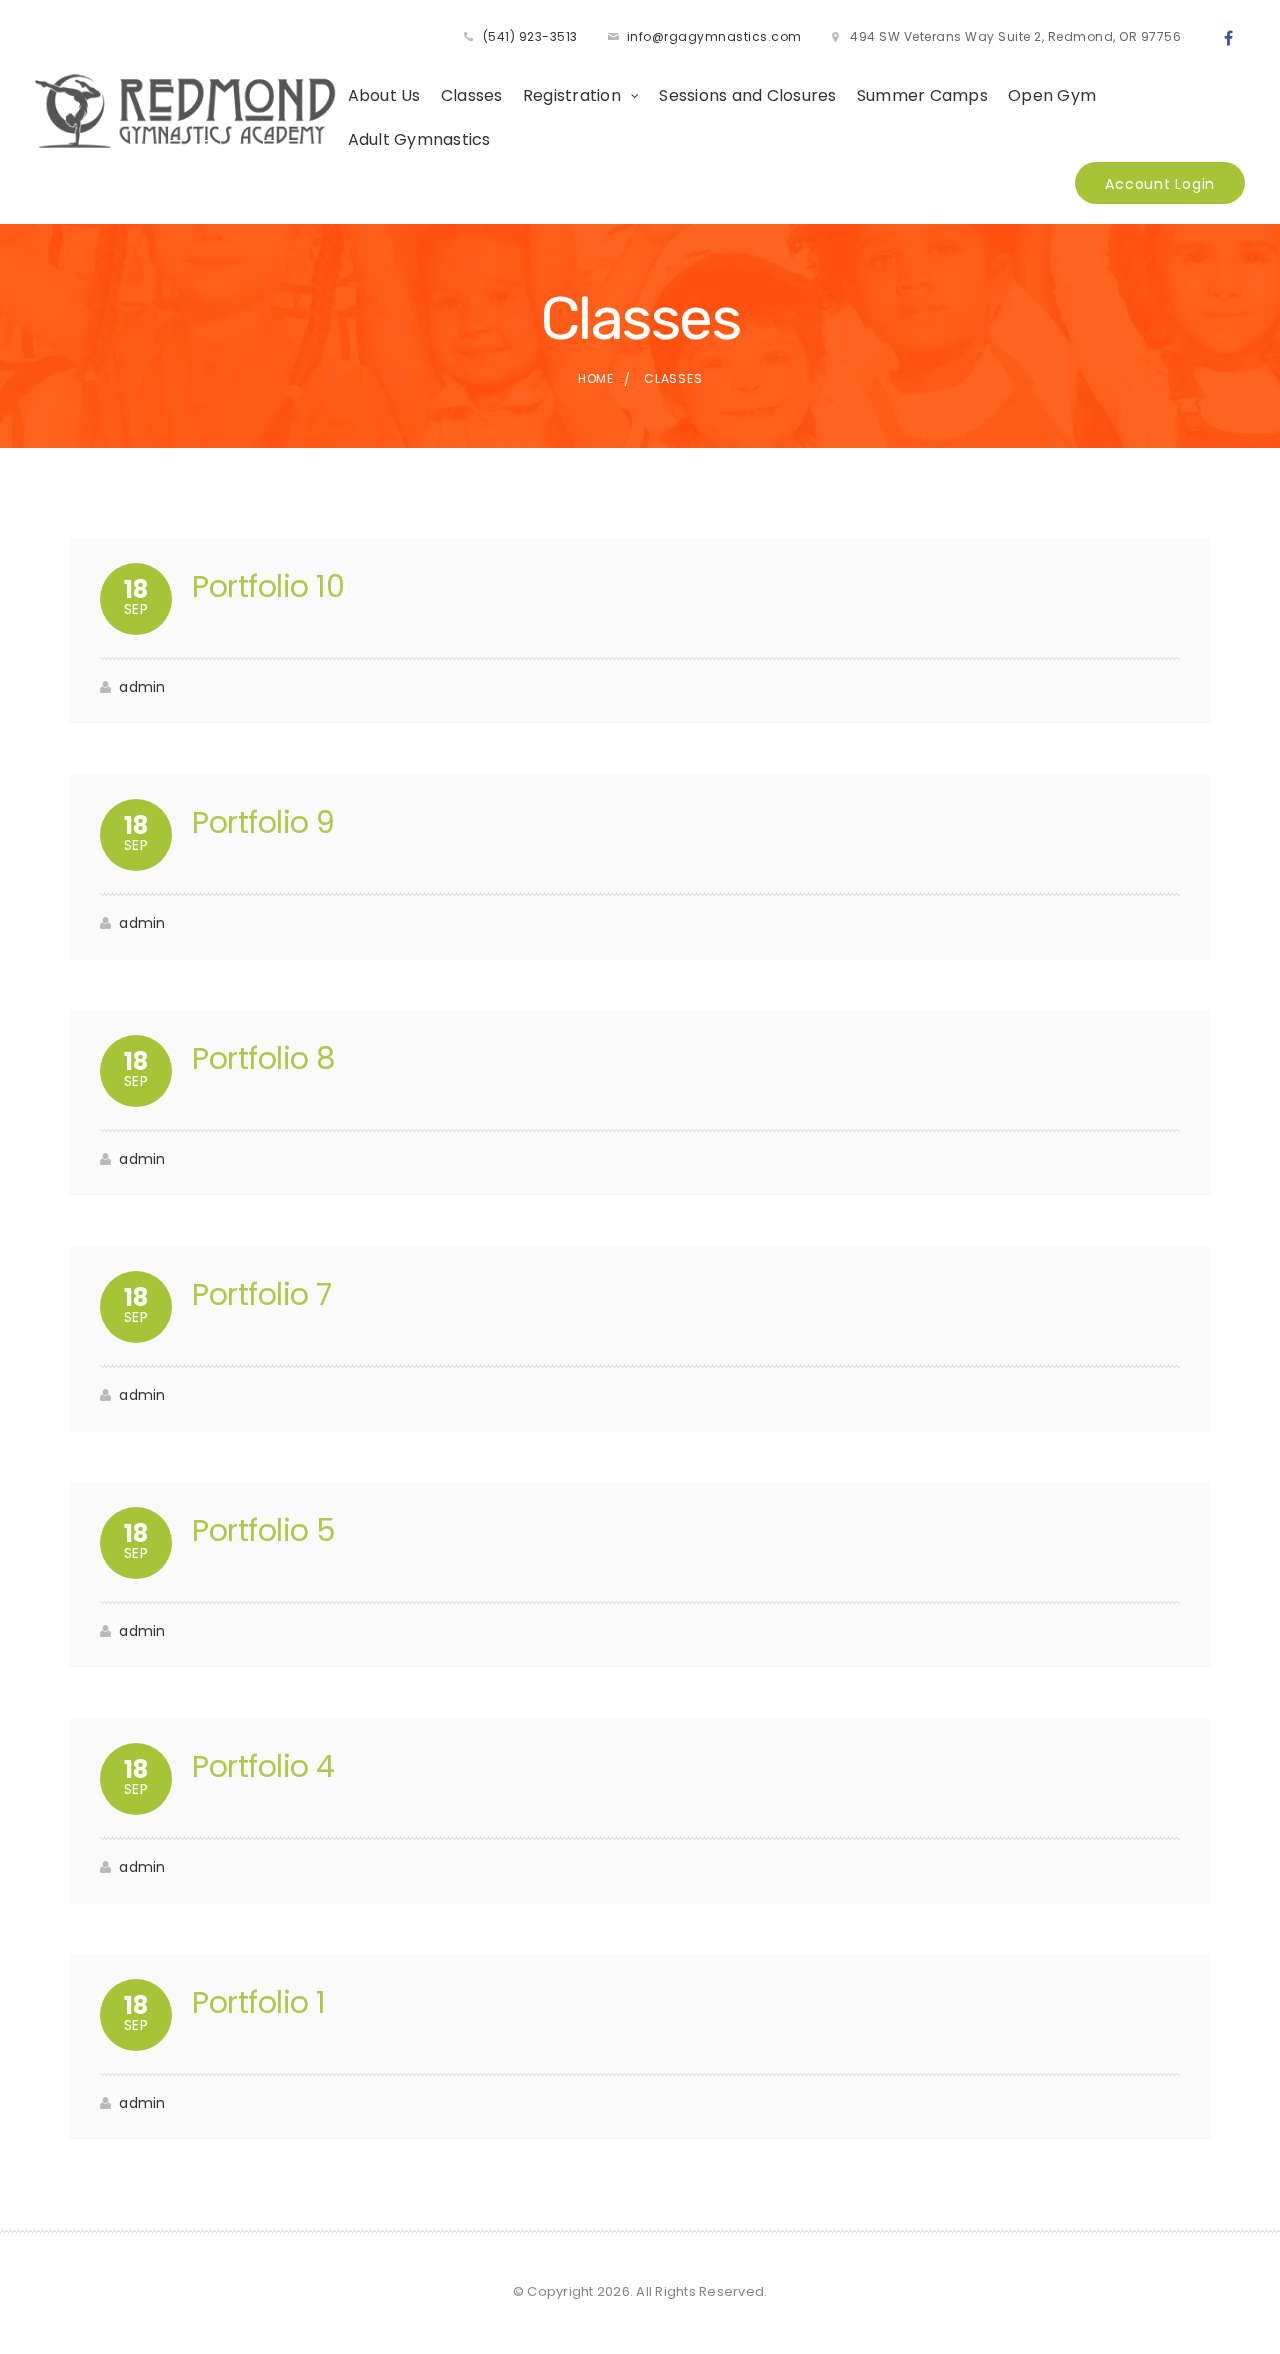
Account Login (1160, 184)
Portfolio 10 (268, 586)
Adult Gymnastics (419, 139)
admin (142, 687)
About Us (384, 95)
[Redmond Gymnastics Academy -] (186, 110)
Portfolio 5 (264, 1530)
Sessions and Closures (747, 95)
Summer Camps (922, 95)
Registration (572, 95)
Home (596, 378)
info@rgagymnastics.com (714, 36)
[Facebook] (1229, 39)
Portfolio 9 (263, 822)
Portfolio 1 (259, 2002)
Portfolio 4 (263, 1766)
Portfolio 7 (262, 1294)
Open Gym (1052, 95)
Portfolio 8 (264, 1058)
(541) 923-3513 (530, 36)
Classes (472, 95)
